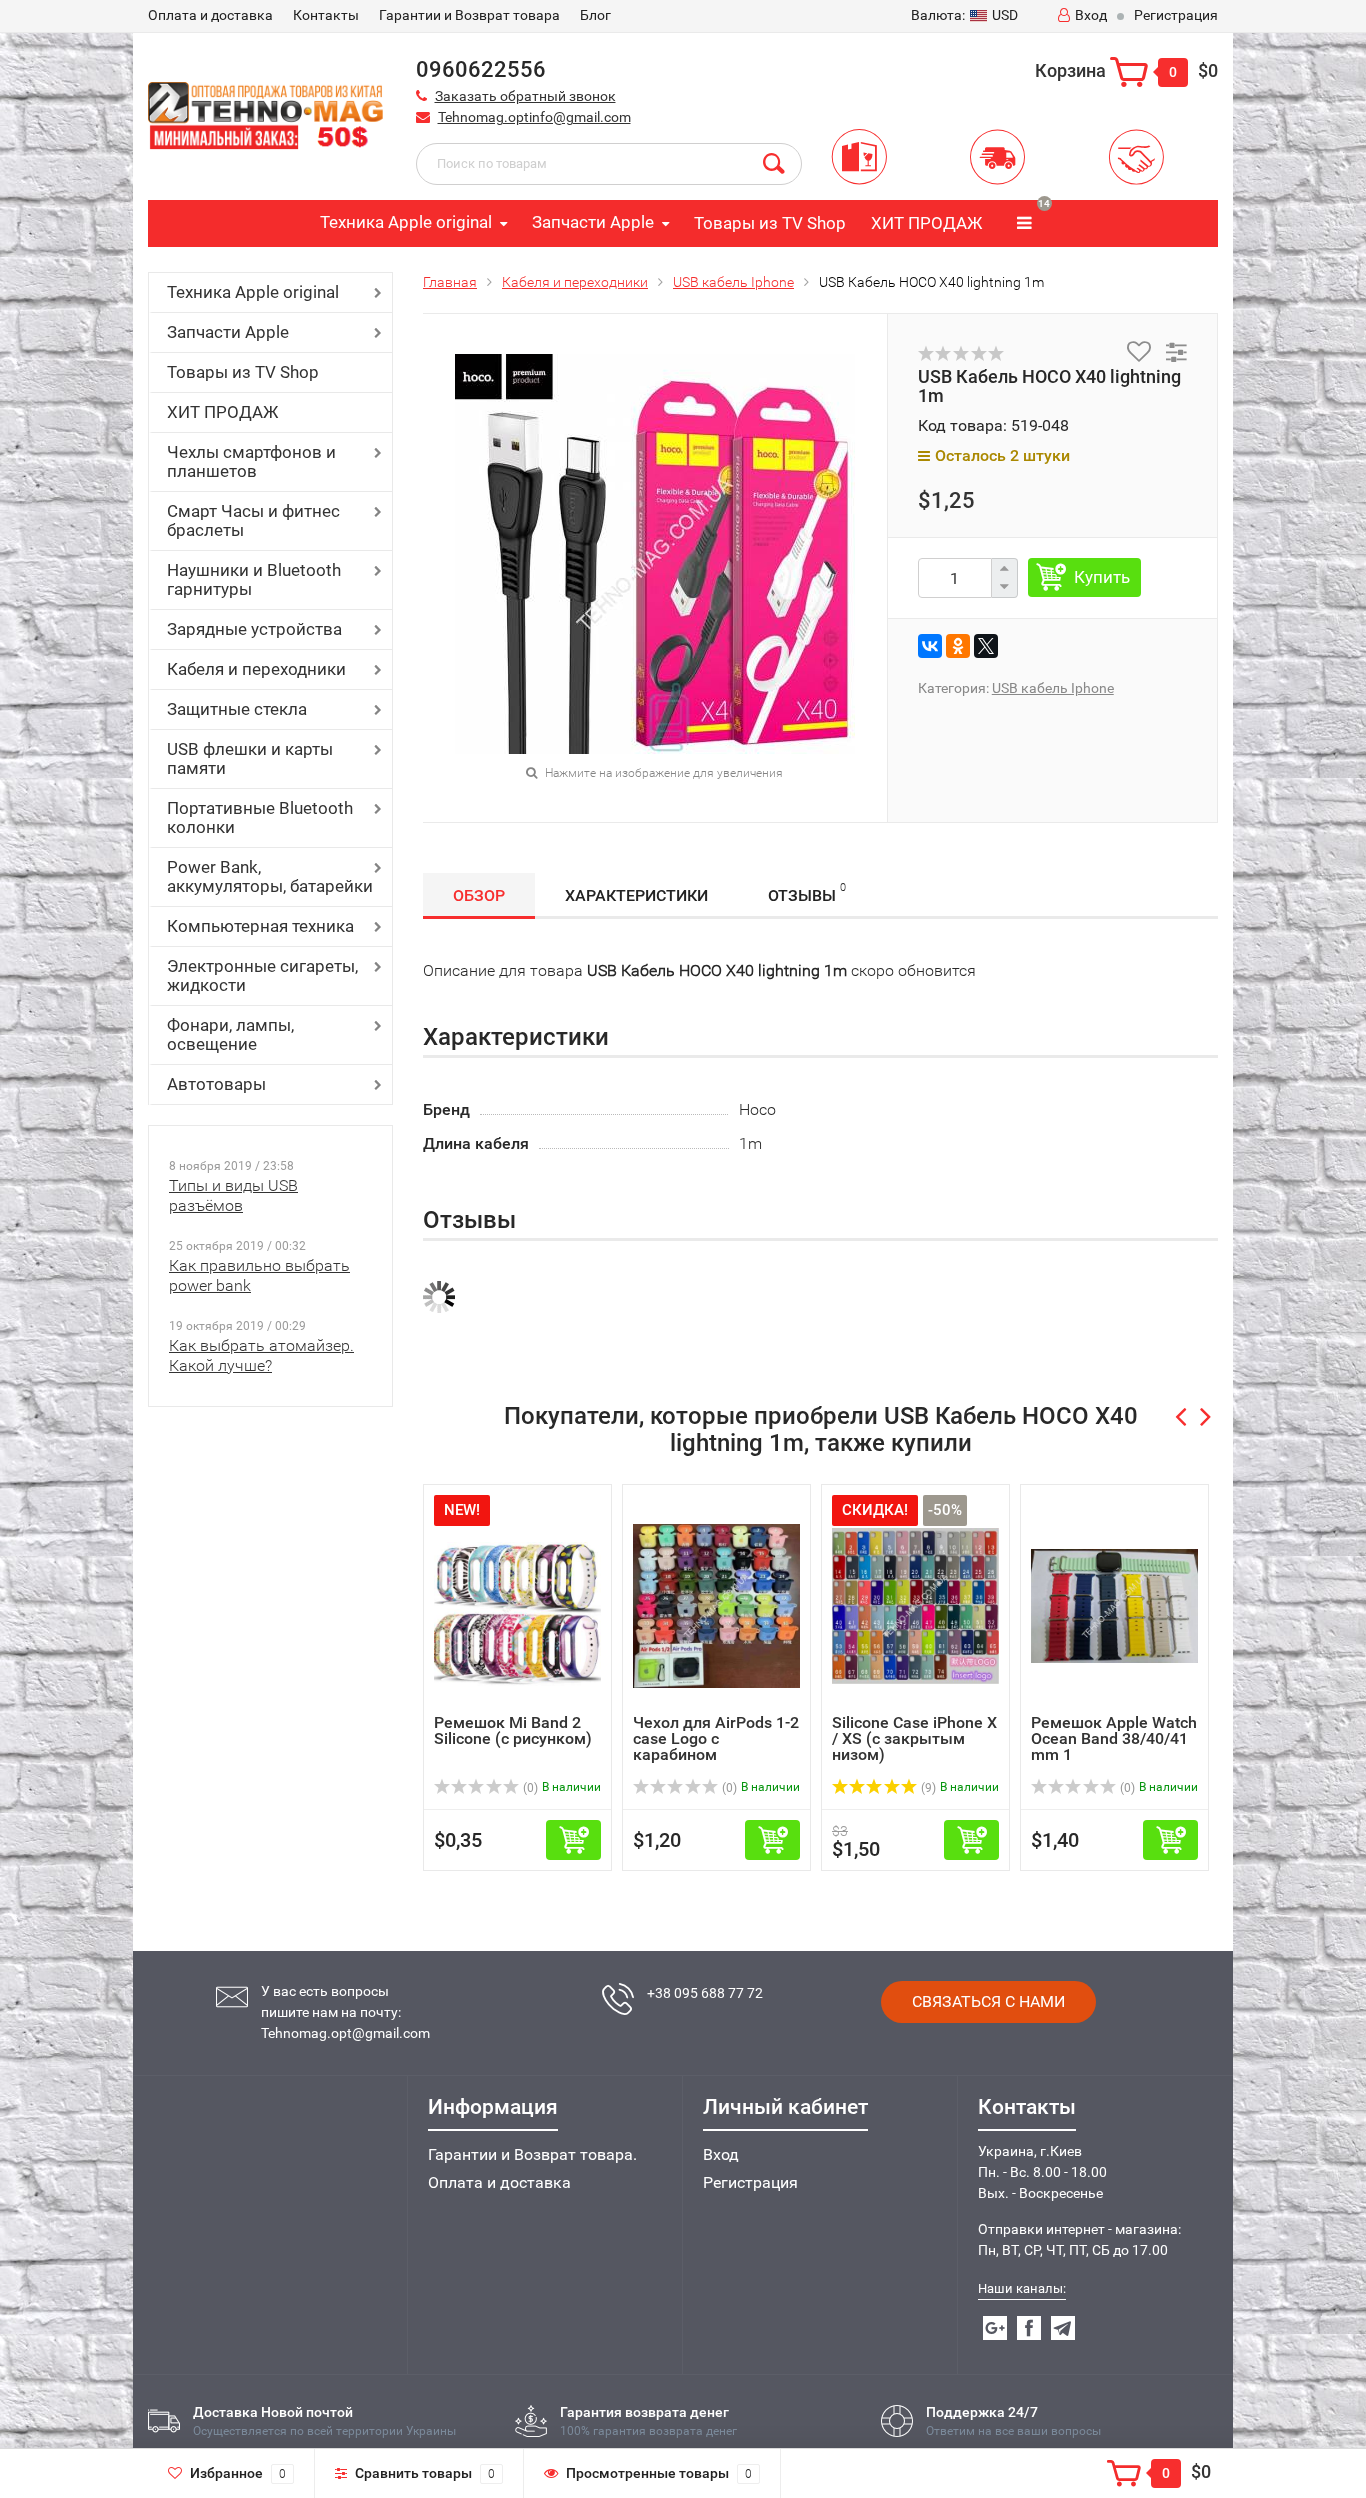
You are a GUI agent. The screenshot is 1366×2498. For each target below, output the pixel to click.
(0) (529, 1788)
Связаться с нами (988, 2001)
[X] (986, 646)
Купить (1102, 577)
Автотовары (216, 1084)
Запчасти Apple (593, 222)
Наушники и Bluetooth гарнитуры (254, 579)
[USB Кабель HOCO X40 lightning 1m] (655, 552)
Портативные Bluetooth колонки (260, 817)
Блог (595, 15)
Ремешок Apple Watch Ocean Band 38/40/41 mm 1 (1114, 1738)
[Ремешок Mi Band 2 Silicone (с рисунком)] (517, 1604)
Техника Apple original (406, 222)
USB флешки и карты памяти (250, 758)
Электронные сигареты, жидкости (262, 975)
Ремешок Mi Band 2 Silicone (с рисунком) (513, 1730)
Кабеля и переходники (256, 669)
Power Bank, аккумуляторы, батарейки (270, 876)
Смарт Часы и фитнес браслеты (253, 520)
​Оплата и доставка (210, 15)
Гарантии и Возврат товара (469, 15)
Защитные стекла (237, 709)
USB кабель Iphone (733, 282)
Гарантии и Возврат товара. (532, 2154)
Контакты (326, 15)
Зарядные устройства (254, 629)
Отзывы (807, 893)
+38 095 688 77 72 (705, 1993)
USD (964, 15)
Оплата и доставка (499, 2182)
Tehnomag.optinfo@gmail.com (534, 117)
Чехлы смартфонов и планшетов (251, 461)
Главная (450, 282)
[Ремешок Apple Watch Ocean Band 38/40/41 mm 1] (1114, 1604)
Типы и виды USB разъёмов (233, 1195)
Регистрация (1176, 15)
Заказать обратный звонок (525, 96)
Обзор (479, 895)
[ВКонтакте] (930, 646)
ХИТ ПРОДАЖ (926, 223)
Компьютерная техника (260, 926)
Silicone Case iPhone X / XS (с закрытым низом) (914, 1738)
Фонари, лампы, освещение (230, 1034)
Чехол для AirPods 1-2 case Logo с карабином (716, 1738)
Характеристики (636, 895)
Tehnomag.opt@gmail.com (345, 2033)
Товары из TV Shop (770, 223)
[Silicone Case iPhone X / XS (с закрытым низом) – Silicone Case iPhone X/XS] (915, 1604)
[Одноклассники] (958, 646)
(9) (927, 1788)
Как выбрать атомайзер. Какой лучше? (261, 1355)
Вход (1091, 15)
